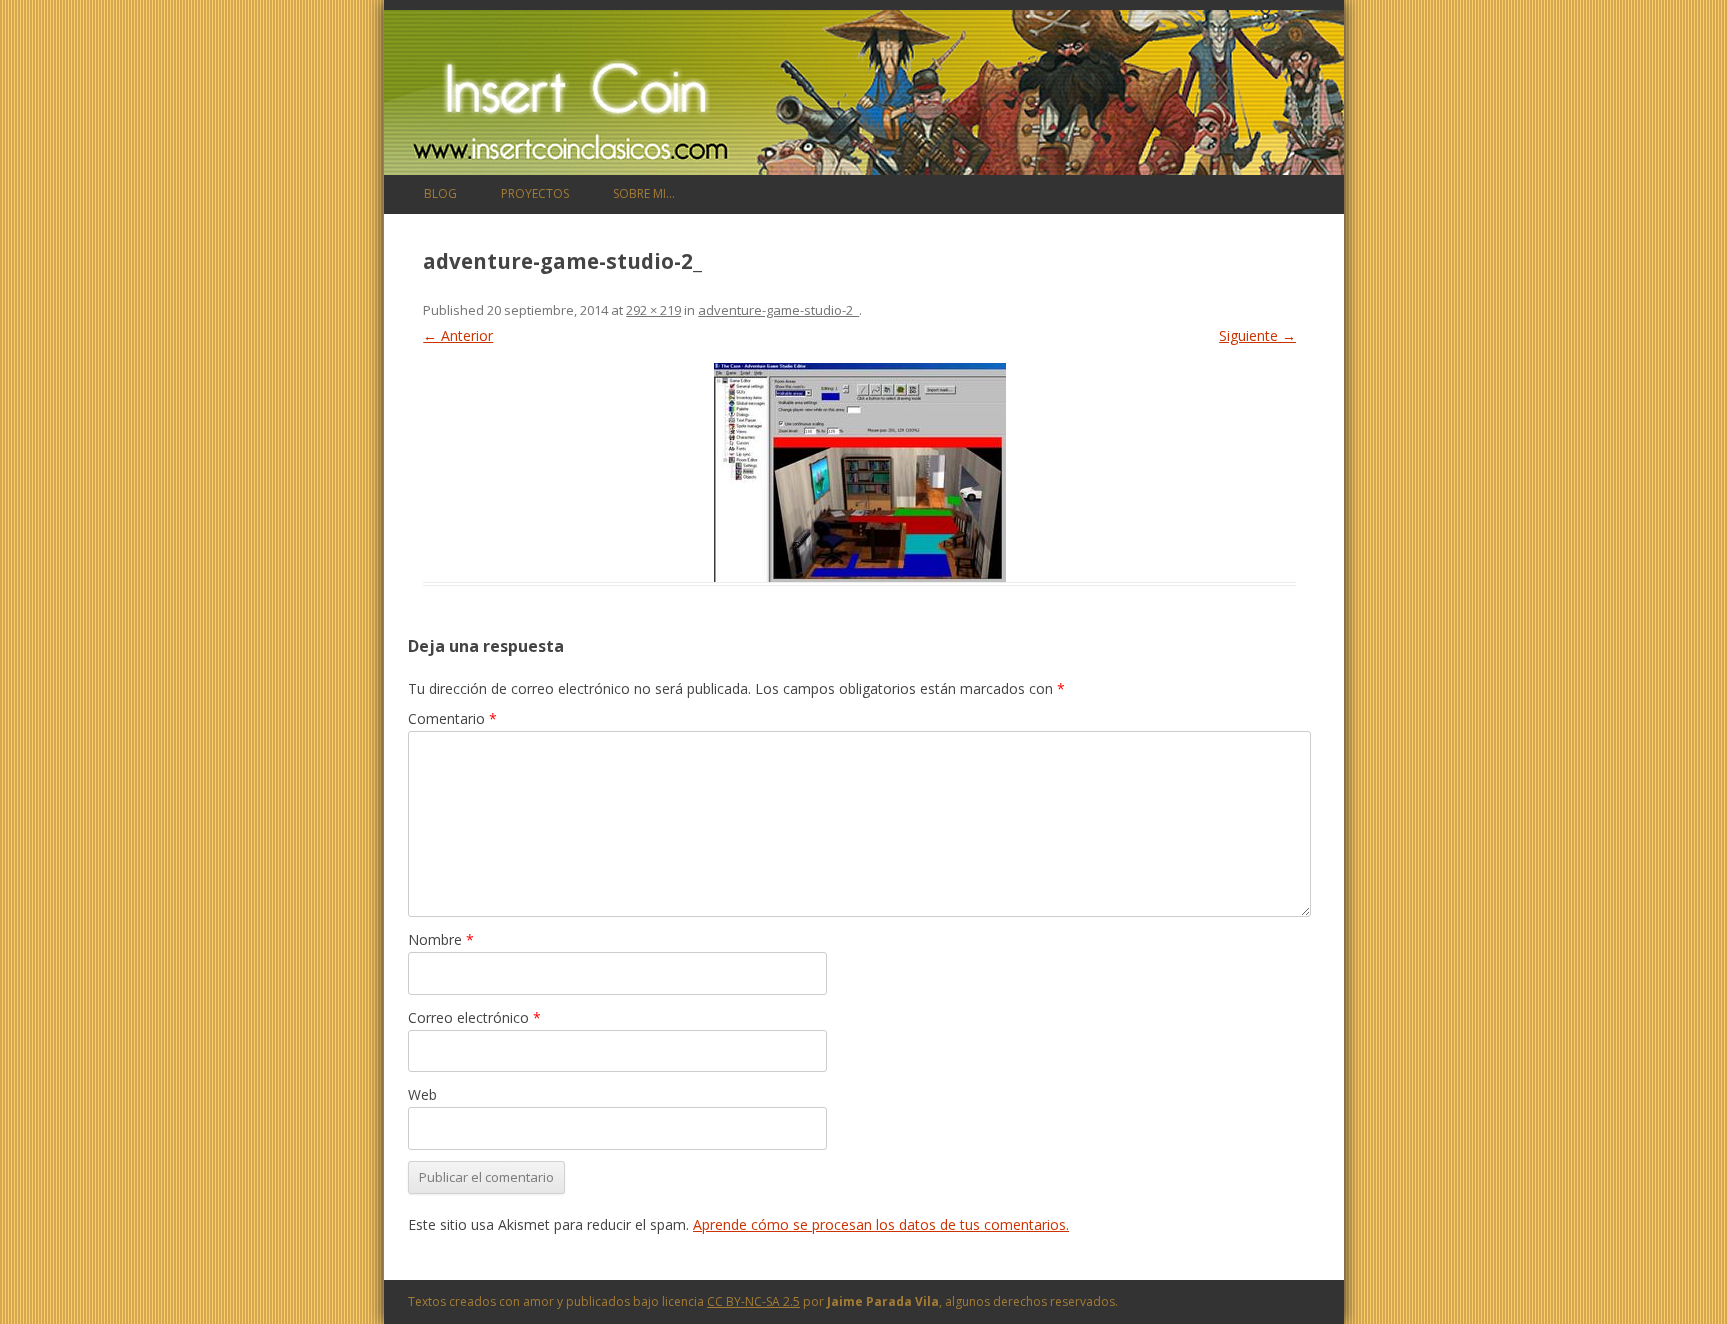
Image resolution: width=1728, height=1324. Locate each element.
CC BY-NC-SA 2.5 (753, 1301)
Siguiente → (1257, 335)
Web (422, 1094)
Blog (440, 193)
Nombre (441, 939)
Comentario (452, 718)
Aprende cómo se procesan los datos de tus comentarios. (881, 1224)
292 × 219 (653, 310)
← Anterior (458, 335)
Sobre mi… (644, 193)
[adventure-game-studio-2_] (859, 472)
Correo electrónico (474, 1017)
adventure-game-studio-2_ (778, 310)
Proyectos (535, 193)
